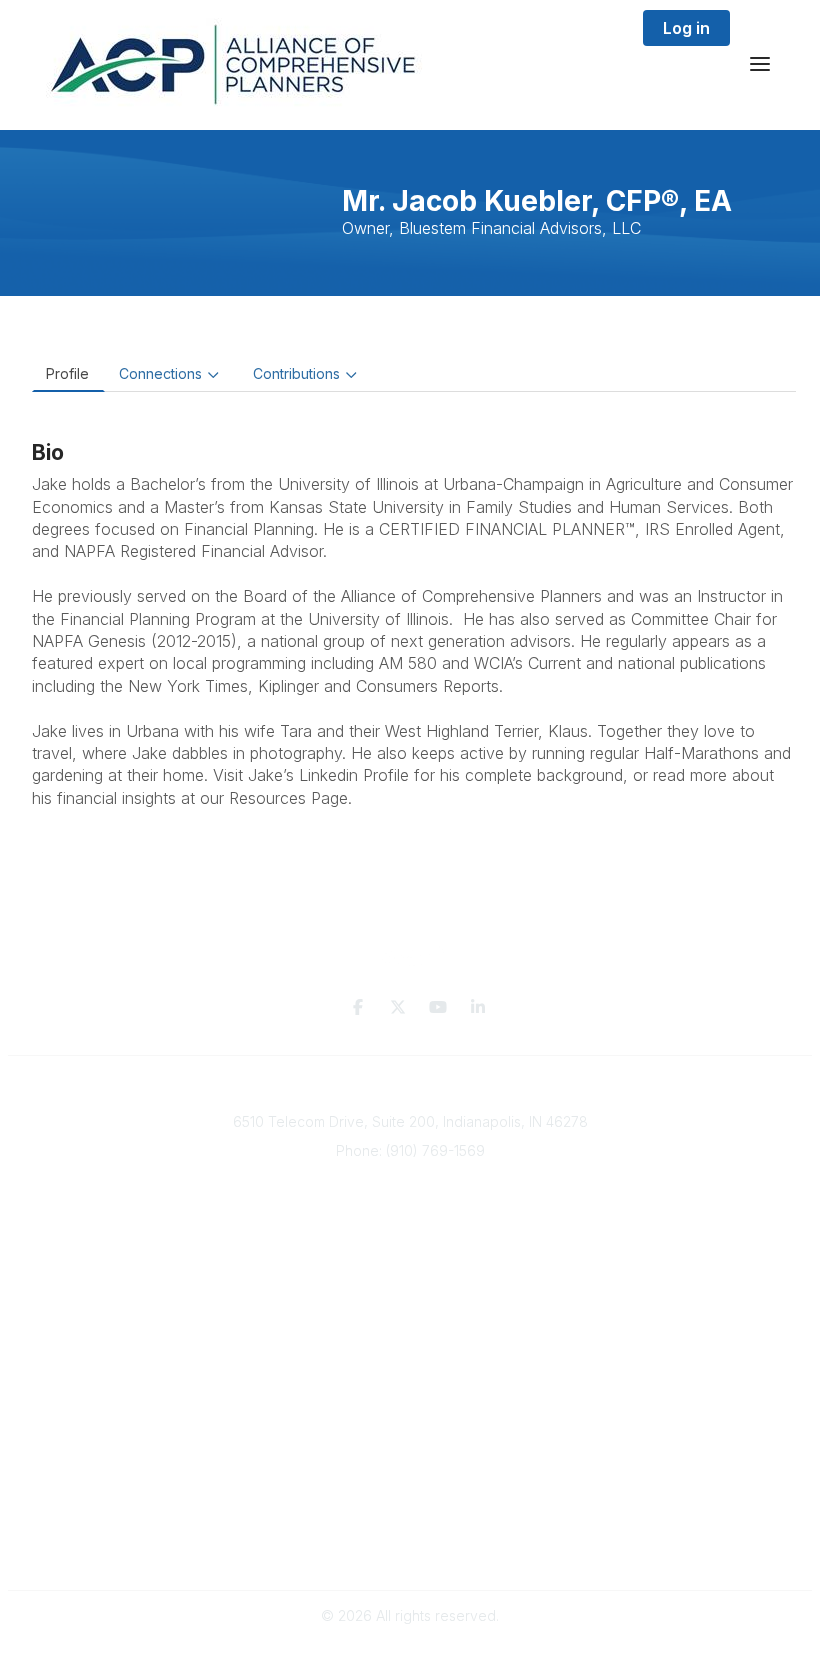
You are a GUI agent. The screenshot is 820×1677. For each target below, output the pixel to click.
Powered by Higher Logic (410, 1651)
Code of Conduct (410, 1548)
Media (412, 1299)
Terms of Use (410, 1528)
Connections (160, 373)
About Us (412, 1280)
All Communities (410, 1409)
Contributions (296, 373)
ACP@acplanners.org (410, 1180)
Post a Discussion (410, 1428)
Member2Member (410, 1389)
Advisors (412, 1240)
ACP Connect (412, 1319)
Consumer (412, 1260)
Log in (686, 28)
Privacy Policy (410, 1508)
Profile (67, 373)
